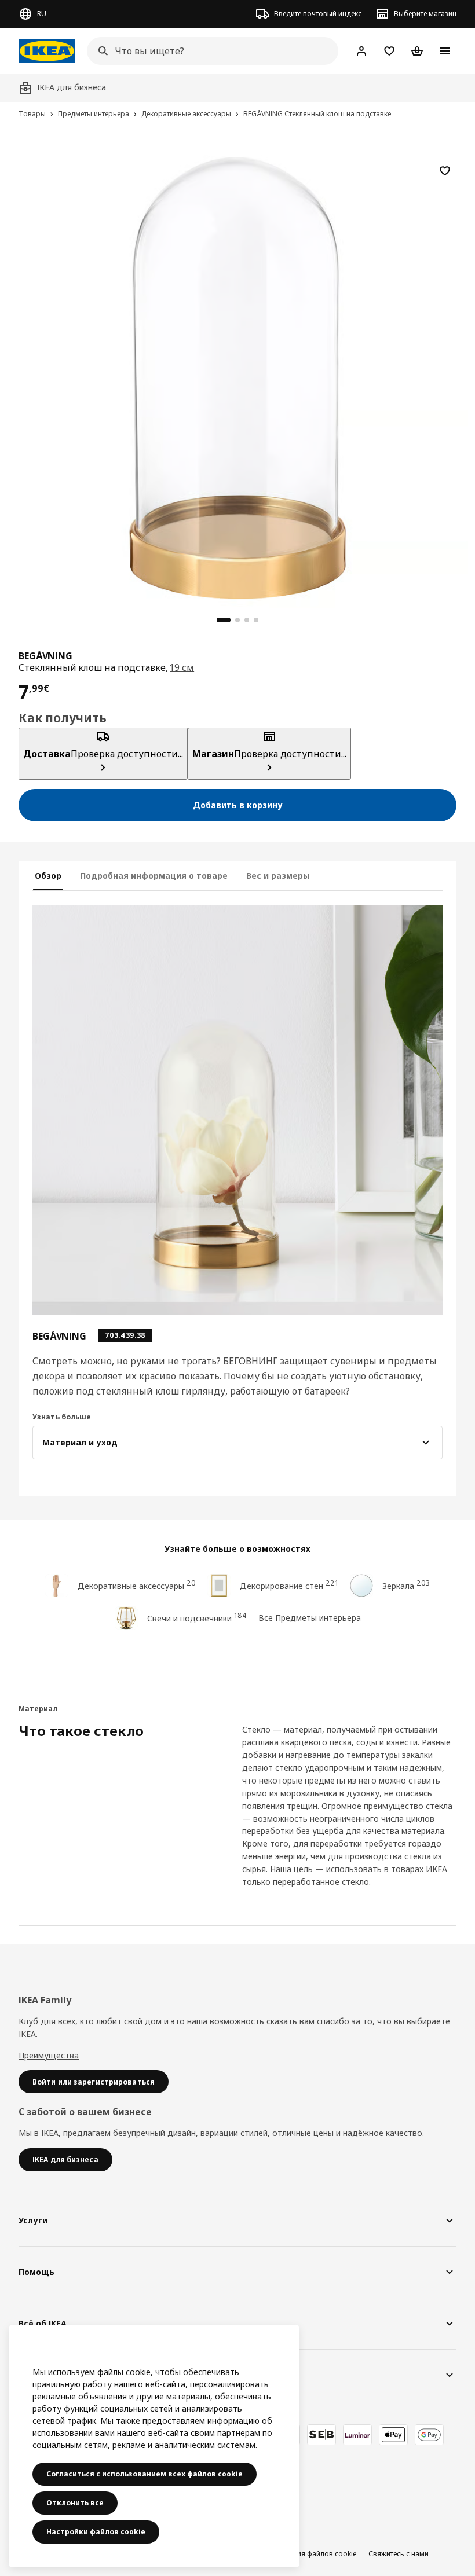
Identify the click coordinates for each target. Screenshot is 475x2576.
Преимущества (49, 2055)
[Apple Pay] (393, 2435)
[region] (237, 376)
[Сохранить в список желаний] (445, 171)
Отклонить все (75, 2503)
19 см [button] (182, 667)
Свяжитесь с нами (399, 2554)
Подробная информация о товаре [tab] (154, 876)
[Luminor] (357, 2435)
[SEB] (321, 2435)
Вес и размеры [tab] (278, 876)
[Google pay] (429, 2435)
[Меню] (445, 51)
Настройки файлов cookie (96, 2532)
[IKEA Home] (47, 51)
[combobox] (209, 51)
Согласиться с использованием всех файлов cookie (145, 2474)
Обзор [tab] (48, 876)
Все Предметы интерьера (310, 1618)
